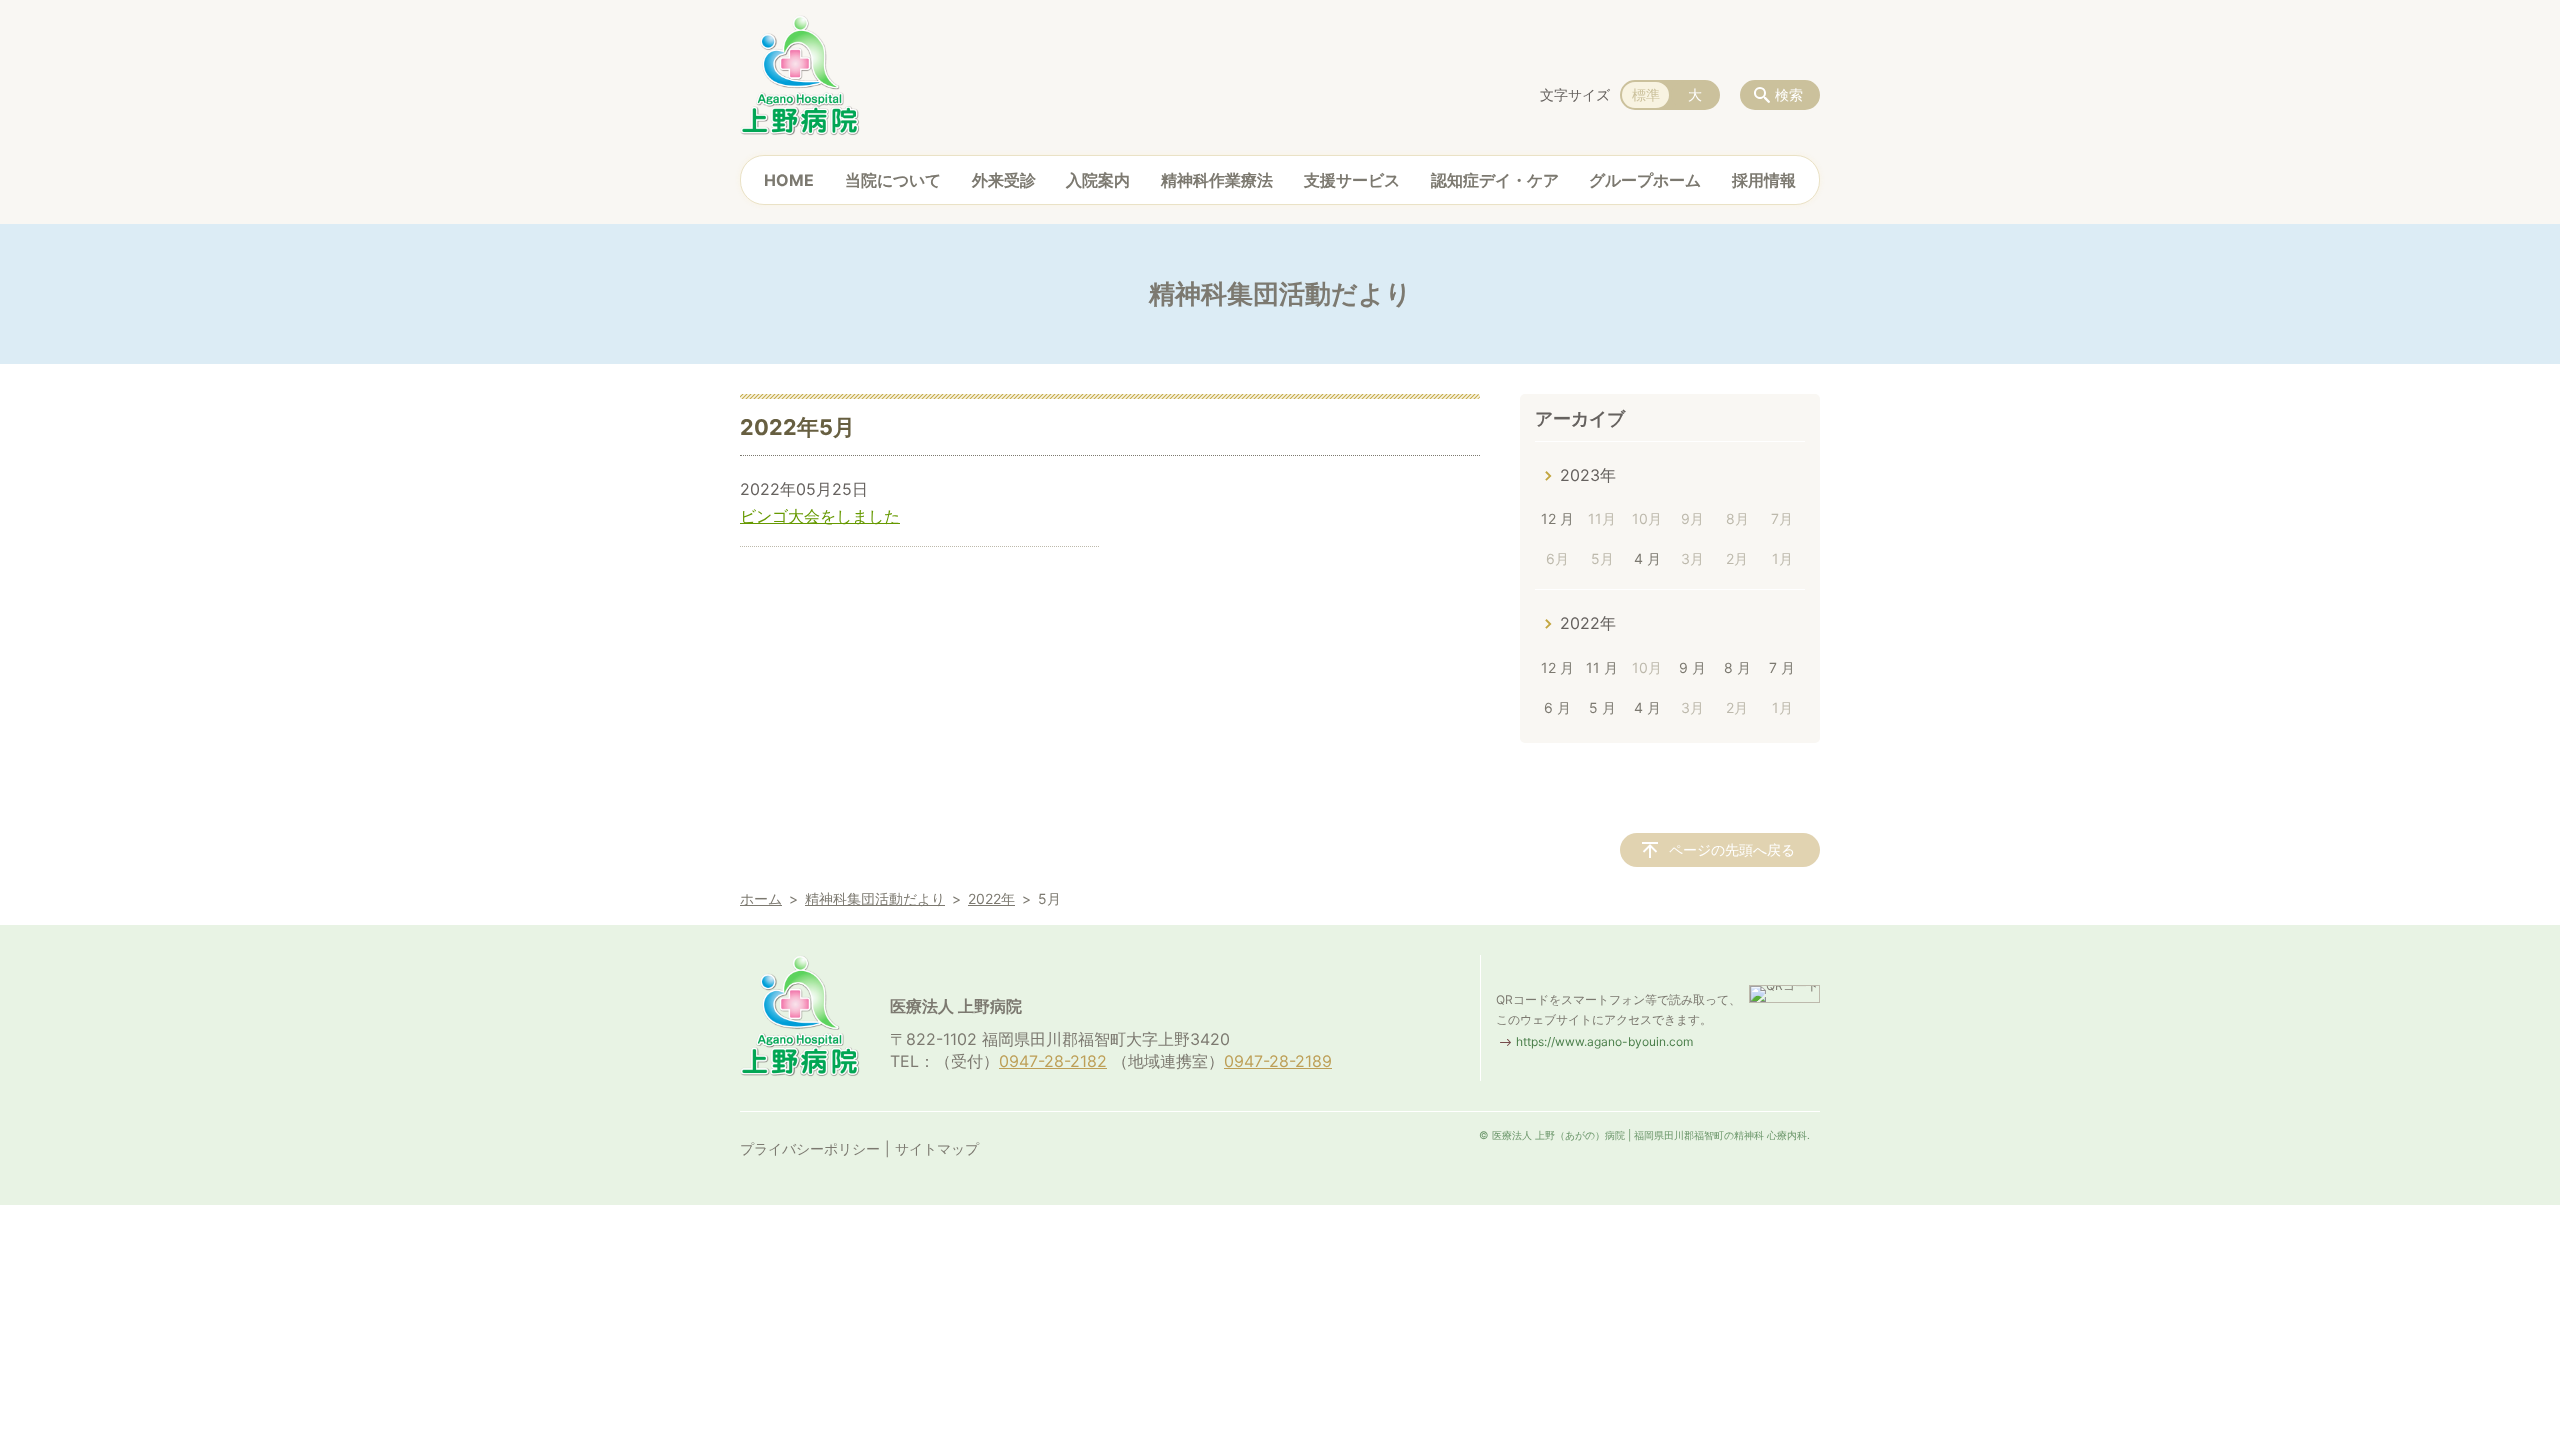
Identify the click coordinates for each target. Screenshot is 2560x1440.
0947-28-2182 (1053, 1061)
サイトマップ (937, 1148)
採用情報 (1764, 180)
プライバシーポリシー (810, 1148)
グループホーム (1645, 180)
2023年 (1588, 475)
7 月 (1782, 667)
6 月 (1557, 707)
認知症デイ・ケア (1495, 180)
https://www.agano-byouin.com (1604, 1041)
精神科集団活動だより (875, 898)
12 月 (1557, 518)
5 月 (1602, 707)
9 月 (1692, 667)
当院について (893, 180)
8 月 (1737, 667)
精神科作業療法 (1217, 180)
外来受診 (1004, 180)
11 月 (1602, 667)
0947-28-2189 (1278, 1061)
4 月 (1647, 558)
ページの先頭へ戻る (1732, 849)
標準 (1646, 94)
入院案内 (1098, 180)
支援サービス (1352, 180)
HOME (789, 180)
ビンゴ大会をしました (820, 516)
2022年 (1588, 623)
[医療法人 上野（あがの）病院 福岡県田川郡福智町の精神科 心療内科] (800, 75)
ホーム (761, 898)
